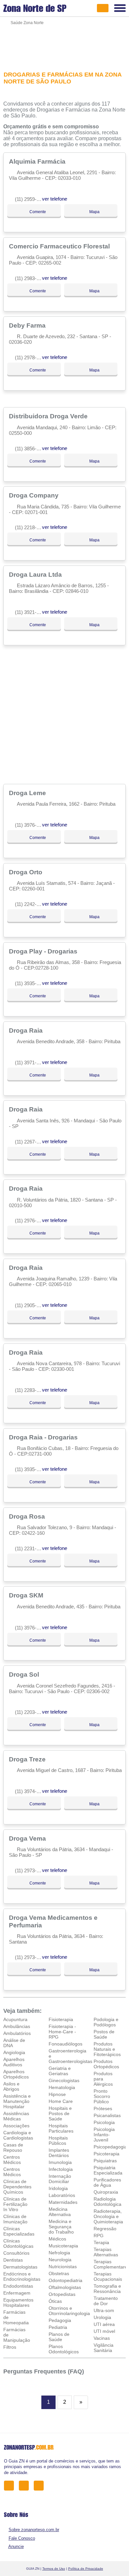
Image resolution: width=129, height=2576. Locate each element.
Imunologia (60, 2162)
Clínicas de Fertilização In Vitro (15, 2204)
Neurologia (60, 2260)
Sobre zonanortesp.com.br (34, 2530)
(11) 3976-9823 (31, 1628)
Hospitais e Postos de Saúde (60, 2113)
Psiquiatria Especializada (108, 2170)
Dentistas (13, 2260)
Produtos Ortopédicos (106, 2064)
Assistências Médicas (16, 2116)
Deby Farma (28, 325)
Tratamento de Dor (106, 2301)
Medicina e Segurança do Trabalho (61, 2227)
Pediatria (58, 2327)
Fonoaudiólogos (65, 2044)
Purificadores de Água (107, 2182)
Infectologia (61, 2169)
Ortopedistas (62, 2294)
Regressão (105, 2229)
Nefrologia (59, 2253)
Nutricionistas (63, 2267)
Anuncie (16, 2546)
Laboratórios (62, 2195)
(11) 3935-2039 (31, 1469)
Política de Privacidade (86, 2569)
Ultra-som (104, 2310)
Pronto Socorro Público (102, 2096)
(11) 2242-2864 (31, 904)
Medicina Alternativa (60, 2212)
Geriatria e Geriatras (60, 2071)
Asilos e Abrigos (11, 2086)
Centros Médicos (12, 2160)
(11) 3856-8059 (31, 449)
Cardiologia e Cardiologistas (18, 2135)
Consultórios (16, 2253)
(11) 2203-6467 (31, 1712)
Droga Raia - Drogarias (44, 1437)
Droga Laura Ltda (36, 574)
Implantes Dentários (59, 2153)
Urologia (102, 2317)
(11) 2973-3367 (31, 1870)
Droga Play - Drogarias (44, 951)
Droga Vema (28, 1838)
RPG (99, 2236)
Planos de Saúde (59, 2337)
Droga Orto (26, 872)
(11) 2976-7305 (31, 1221)
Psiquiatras (105, 2161)
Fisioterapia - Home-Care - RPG (62, 2032)
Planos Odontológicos (64, 2349)
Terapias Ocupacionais (108, 2276)
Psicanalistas (107, 2115)
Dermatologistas (20, 2267)
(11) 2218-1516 (31, 527)
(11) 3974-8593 (31, 1791)
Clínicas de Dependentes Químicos (17, 2187)
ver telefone (55, 199)
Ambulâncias (17, 2026)
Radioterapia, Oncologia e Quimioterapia (108, 2216)
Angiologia (14, 2052)
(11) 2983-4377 (31, 278)
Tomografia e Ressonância (107, 2289)
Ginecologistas (64, 2080)
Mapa (94, 212)
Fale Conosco (22, 2538)
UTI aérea (104, 2324)
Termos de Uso (54, 2569)
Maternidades (63, 2202)
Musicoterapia (63, 2246)
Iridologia (58, 2188)
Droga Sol (25, 1674)
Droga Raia (27, 1030)
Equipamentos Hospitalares (18, 2302)
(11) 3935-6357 (31, 983)
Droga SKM (27, 1595)
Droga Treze (28, 1759)
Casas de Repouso (13, 2147)
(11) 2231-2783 (31, 1548)
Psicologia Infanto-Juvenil (104, 2135)
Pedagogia (60, 2320)
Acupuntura (15, 2019)
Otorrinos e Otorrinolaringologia (69, 2311)
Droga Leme (28, 793)
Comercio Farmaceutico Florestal (60, 246)
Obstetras (59, 2273)
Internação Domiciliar (60, 2179)
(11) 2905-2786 (31, 1305)
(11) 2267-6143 (31, 1142)
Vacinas (102, 2338)
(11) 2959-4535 (31, 199)
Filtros (10, 2347)
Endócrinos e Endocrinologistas (22, 2276)
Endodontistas (18, 2286)
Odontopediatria (65, 2280)
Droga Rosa (28, 1516)
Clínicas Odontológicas (18, 2243)
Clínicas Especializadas (19, 2231)
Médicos (57, 2239)
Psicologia (104, 2122)
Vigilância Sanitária (104, 2348)
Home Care (61, 2101)
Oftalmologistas (65, 2287)
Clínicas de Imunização (15, 2219)
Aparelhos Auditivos (14, 2062)
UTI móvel (104, 2331)
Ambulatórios (17, 2033)
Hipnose (57, 2094)
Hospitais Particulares (61, 2128)
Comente (37, 212)
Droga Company (35, 495)
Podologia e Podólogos (106, 2022)
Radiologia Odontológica (107, 2202)
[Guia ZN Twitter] (26, 2485)
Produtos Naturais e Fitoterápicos (107, 2049)
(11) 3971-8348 (31, 1063)
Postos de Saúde (104, 2034)
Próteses (103, 2109)
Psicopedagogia (110, 2147)
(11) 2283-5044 (31, 1390)
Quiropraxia (106, 2192)
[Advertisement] (65, 44)
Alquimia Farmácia (38, 161)
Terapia (101, 2242)
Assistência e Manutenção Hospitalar (17, 2101)
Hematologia (62, 2087)
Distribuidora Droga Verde (49, 416)
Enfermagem (17, 2293)
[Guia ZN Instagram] (41, 2485)
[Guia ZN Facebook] (11, 2485)
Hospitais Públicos (58, 2141)
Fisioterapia (61, 2019)
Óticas (55, 2301)
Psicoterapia (107, 2154)
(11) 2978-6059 (31, 357)
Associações (16, 2126)
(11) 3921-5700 (31, 612)
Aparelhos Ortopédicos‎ (16, 2074)
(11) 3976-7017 (31, 825)
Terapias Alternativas (106, 2252)
